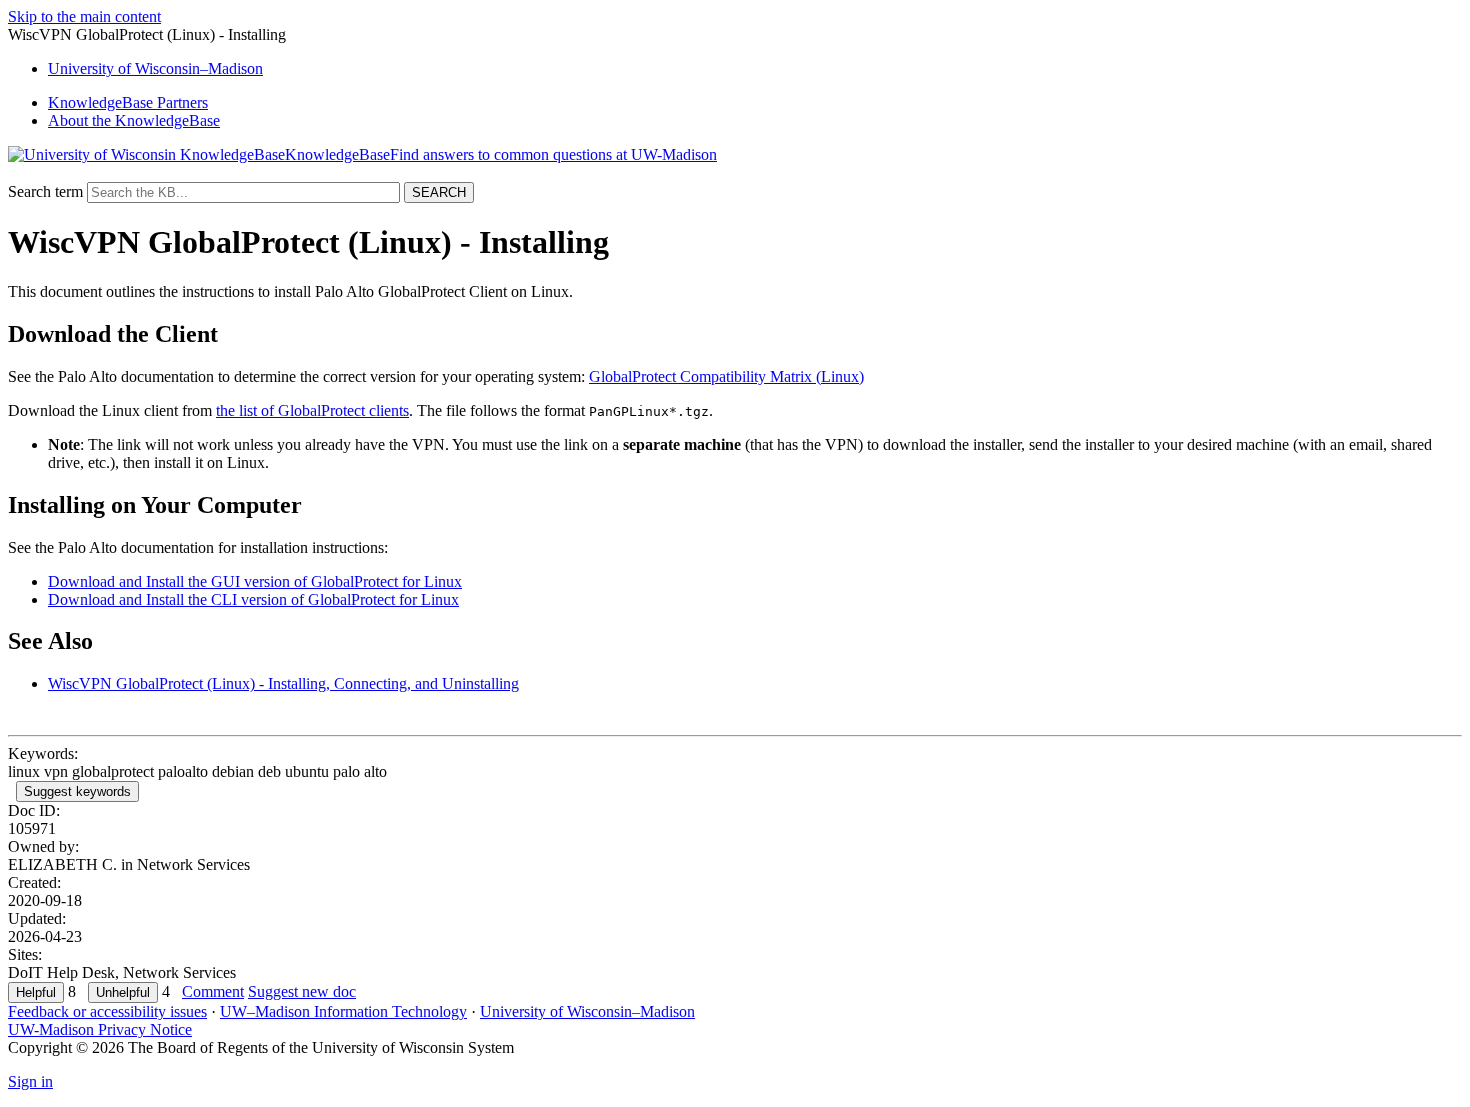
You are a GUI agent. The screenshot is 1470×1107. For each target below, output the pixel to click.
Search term (45, 191)
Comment (213, 991)
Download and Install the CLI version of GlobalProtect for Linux (253, 599)
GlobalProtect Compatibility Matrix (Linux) (726, 376)
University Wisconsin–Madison (155, 68)
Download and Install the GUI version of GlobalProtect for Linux (255, 581)
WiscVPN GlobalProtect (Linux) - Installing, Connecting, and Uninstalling (283, 683)
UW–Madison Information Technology (343, 1011)
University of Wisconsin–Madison (587, 1011)
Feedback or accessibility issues (107, 1011)
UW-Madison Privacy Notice (100, 1029)
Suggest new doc (302, 991)
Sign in (30, 1081)
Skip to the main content (84, 16)
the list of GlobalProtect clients (312, 410)
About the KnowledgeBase (134, 120)
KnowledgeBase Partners (128, 102)
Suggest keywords (77, 791)
